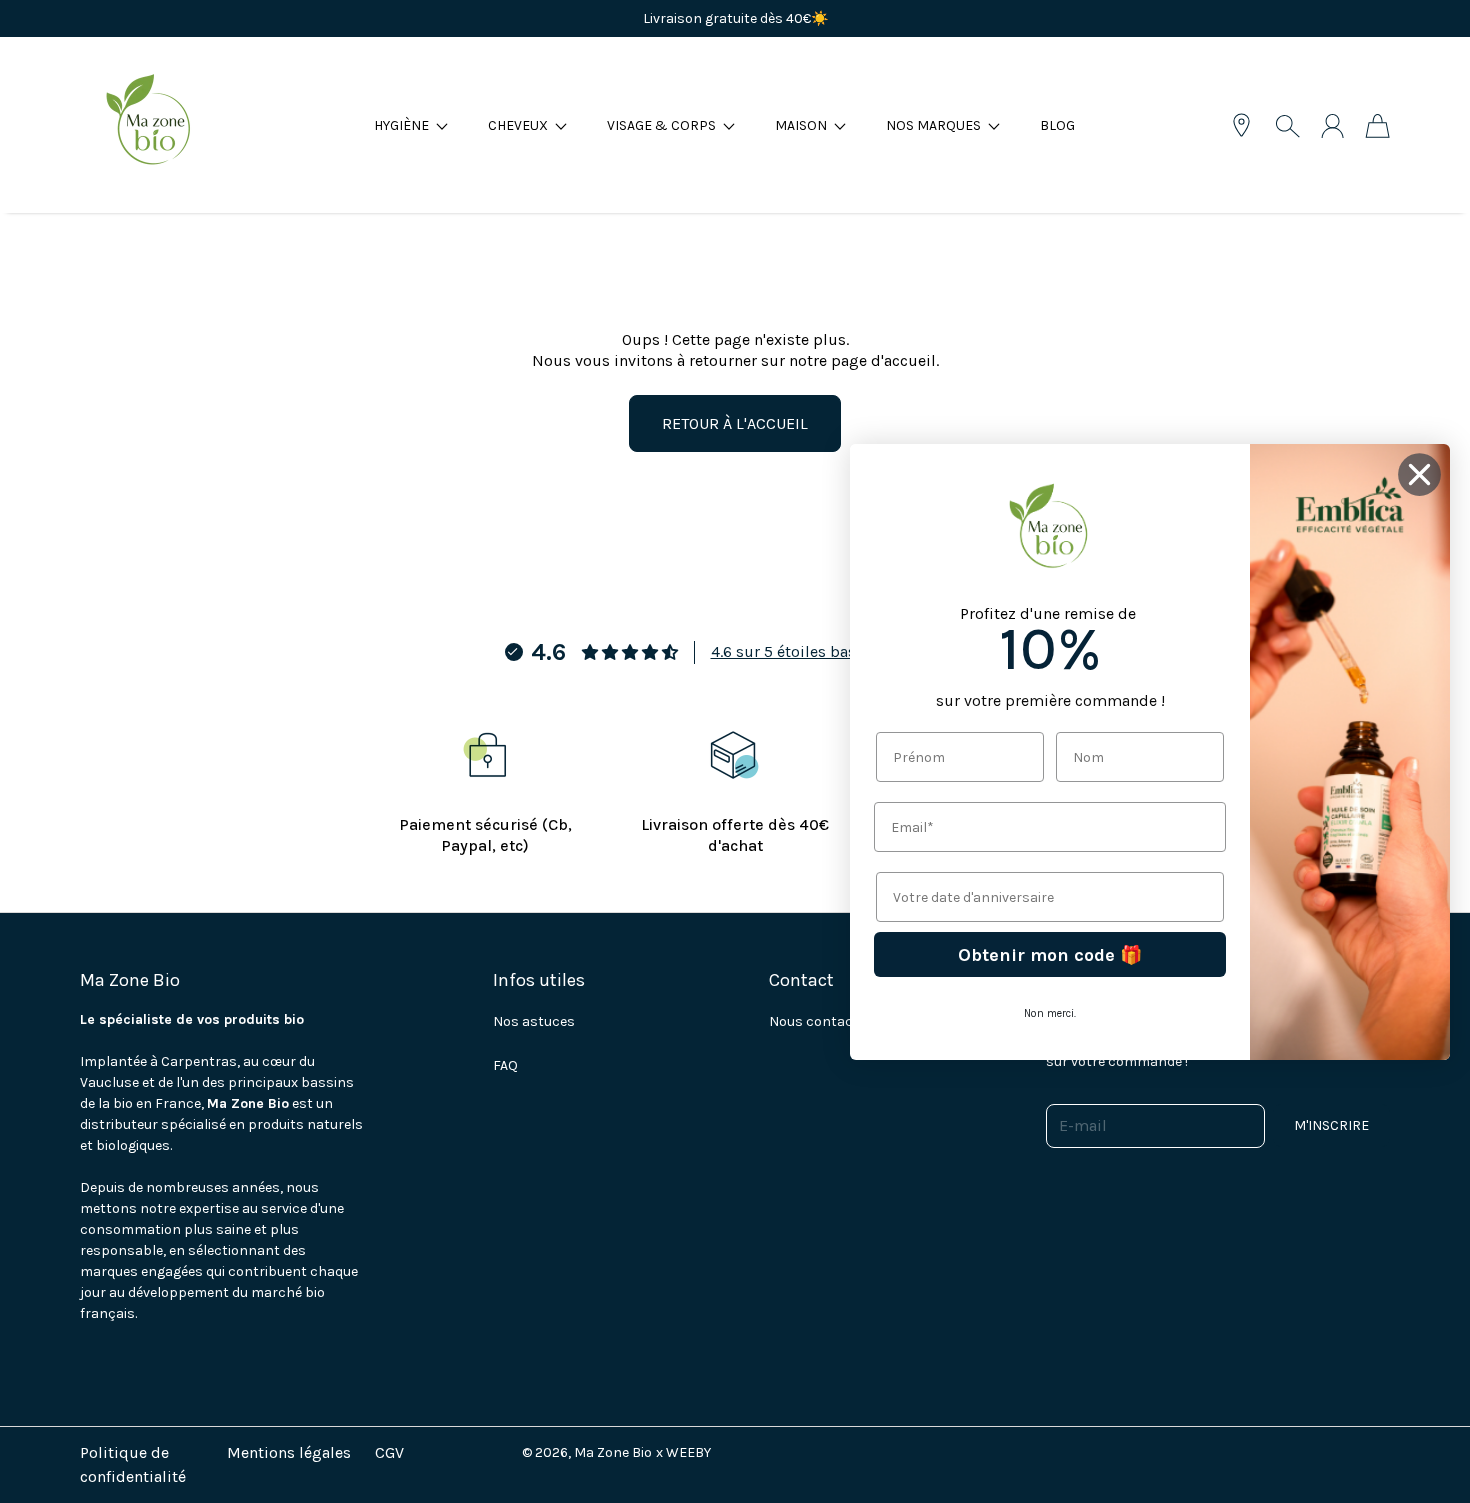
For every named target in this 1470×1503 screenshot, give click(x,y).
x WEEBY (683, 1452)
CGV (389, 1452)
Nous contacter (820, 1021)
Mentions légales (289, 1452)
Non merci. (1050, 1013)
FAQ (505, 1065)
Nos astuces (534, 1021)
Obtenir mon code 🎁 (1050, 954)
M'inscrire (1331, 1125)
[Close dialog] (1419, 474)
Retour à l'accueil (735, 423)
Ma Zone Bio (613, 1452)
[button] (411, 125)
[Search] (1287, 126)
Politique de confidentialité (133, 1464)
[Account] (1332, 126)
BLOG (1057, 125)
